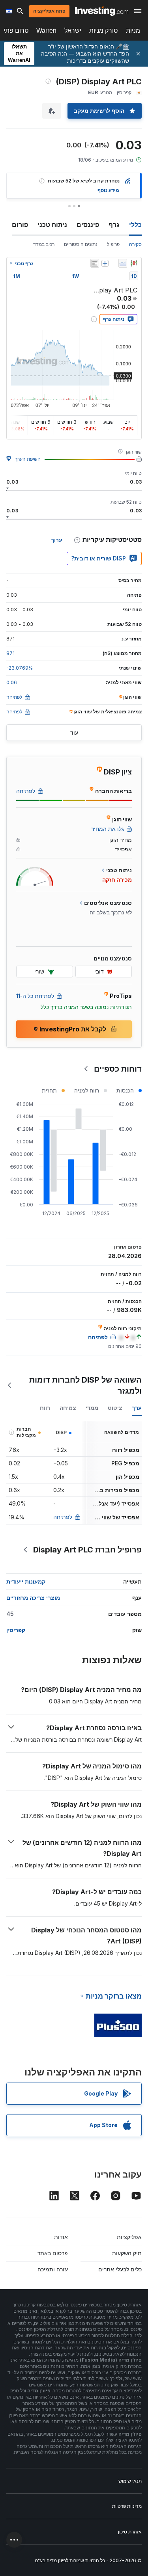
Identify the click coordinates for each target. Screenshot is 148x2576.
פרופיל (113, 244)
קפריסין (16, 1630)
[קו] (123, 263)
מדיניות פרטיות (127, 2506)
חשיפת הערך (28, 459)
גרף (114, 225)
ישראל (73, 31)
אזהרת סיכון (130, 2532)
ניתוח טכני (52, 225)
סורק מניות (104, 31)
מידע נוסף (108, 190)
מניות (133, 31)
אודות (61, 2237)
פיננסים (88, 225)
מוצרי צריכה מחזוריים (33, 1598)
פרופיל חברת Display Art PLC (87, 1550)
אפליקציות (129, 2237)
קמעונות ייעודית (26, 1581)
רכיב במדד (44, 244)
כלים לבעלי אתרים (120, 2269)
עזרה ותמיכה (53, 2269)
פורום (20, 225)
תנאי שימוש (130, 2481)
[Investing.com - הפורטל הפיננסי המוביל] (102, 11)
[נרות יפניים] (134, 263)
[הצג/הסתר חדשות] (95, 263)
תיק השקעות (127, 2253)
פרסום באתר (53, 2253)
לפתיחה (63, 1517)
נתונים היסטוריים (81, 244)
